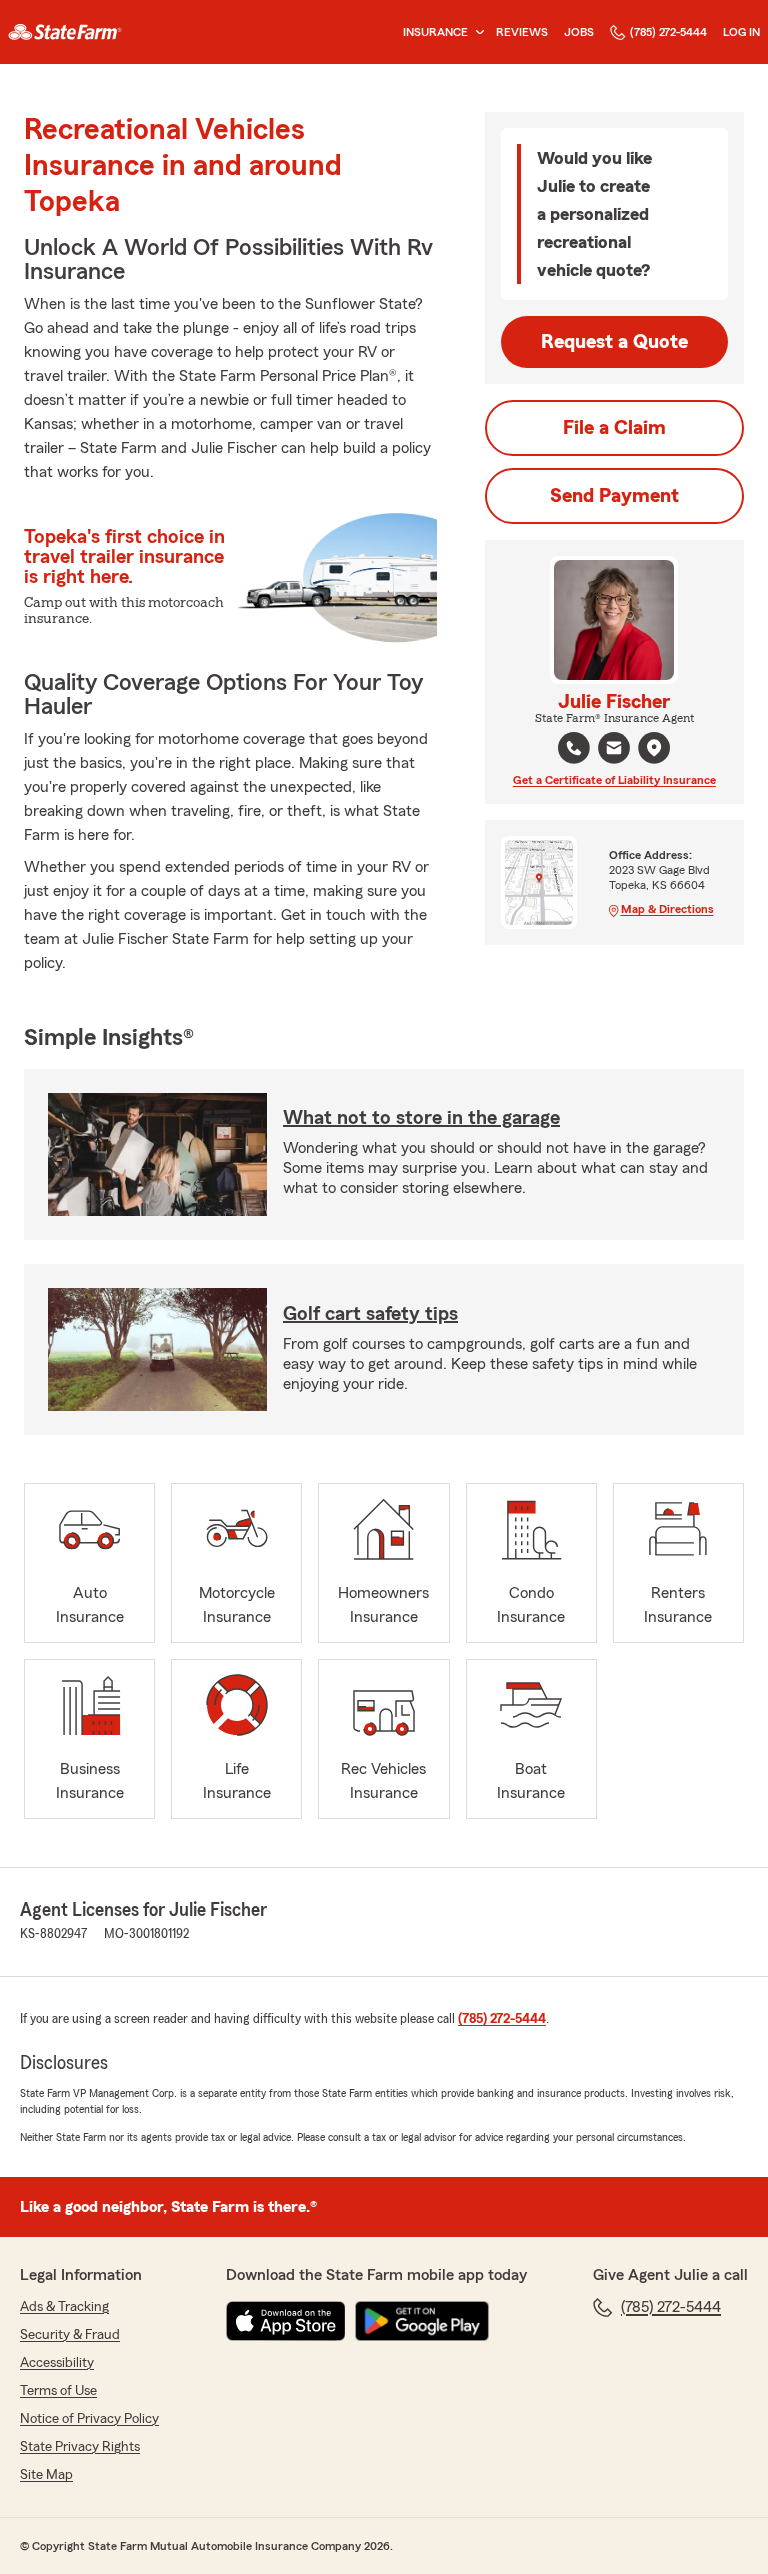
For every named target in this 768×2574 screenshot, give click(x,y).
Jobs (579, 32)
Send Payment (614, 496)
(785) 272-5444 (668, 32)
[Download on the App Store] (286, 2321)
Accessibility (57, 2363)
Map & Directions (667, 909)
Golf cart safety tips (370, 1314)
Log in (741, 32)
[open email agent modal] (614, 750)
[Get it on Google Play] (422, 2321)
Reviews (522, 32)
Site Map (46, 2475)
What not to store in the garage (421, 1118)
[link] (65, 32)
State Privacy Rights (80, 2447)
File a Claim (614, 428)
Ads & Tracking (64, 2307)
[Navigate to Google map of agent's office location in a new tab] (654, 748)
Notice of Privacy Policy (89, 2419)
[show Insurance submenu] (476, 32)
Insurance (435, 32)
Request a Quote (614, 342)
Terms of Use (58, 2391)
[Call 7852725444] (574, 748)
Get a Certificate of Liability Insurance (614, 780)
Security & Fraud (70, 2335)
